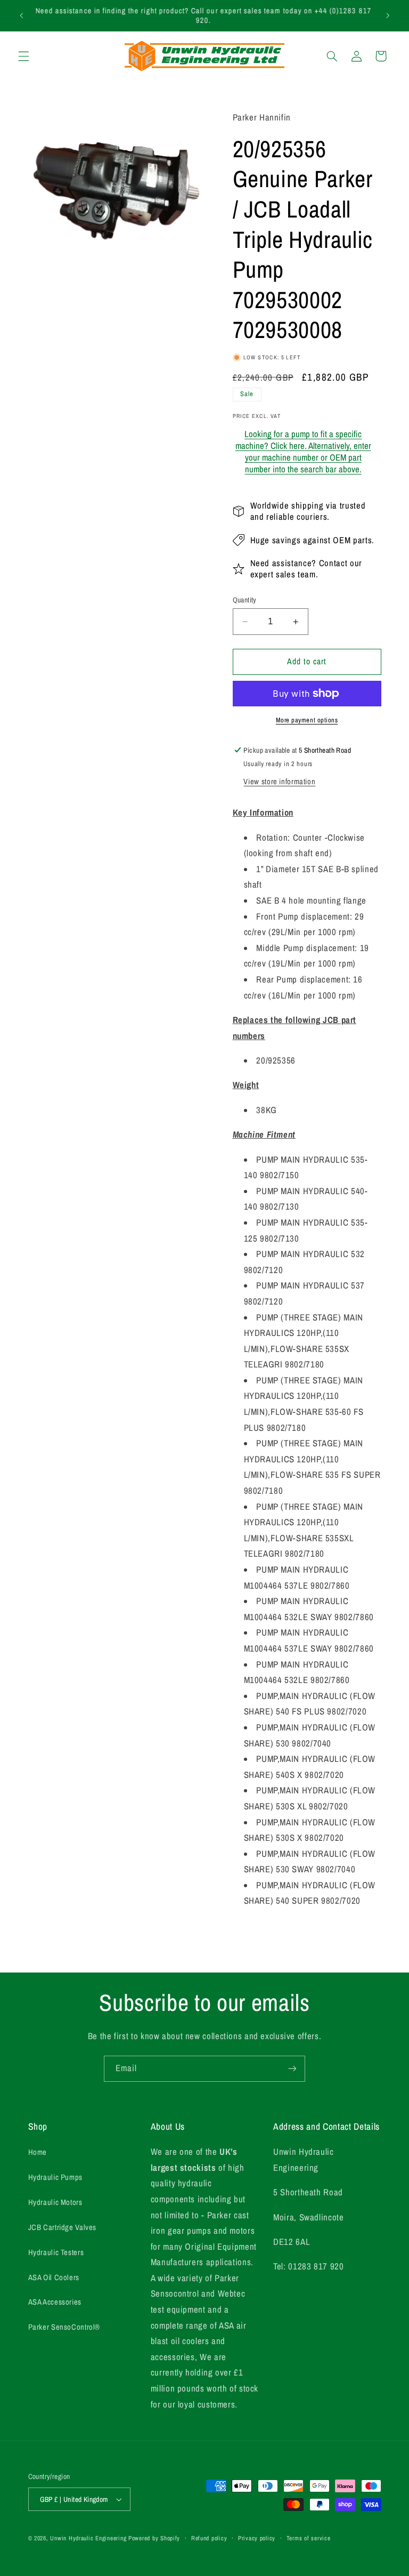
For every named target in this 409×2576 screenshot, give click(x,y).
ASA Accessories (55, 2302)
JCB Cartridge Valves (63, 2227)
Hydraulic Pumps (55, 2177)
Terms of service (309, 2538)
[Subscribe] (292, 2069)
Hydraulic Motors (55, 2202)
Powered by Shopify (154, 2538)
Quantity (245, 600)
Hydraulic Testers (56, 2252)
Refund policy (209, 2538)
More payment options (307, 720)
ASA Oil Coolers (54, 2277)
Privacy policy (257, 2538)
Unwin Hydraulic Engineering (88, 2538)
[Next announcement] (388, 15)
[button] (23, 56)
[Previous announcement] (21, 15)
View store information (279, 782)
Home (38, 2152)
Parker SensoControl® (64, 2327)
